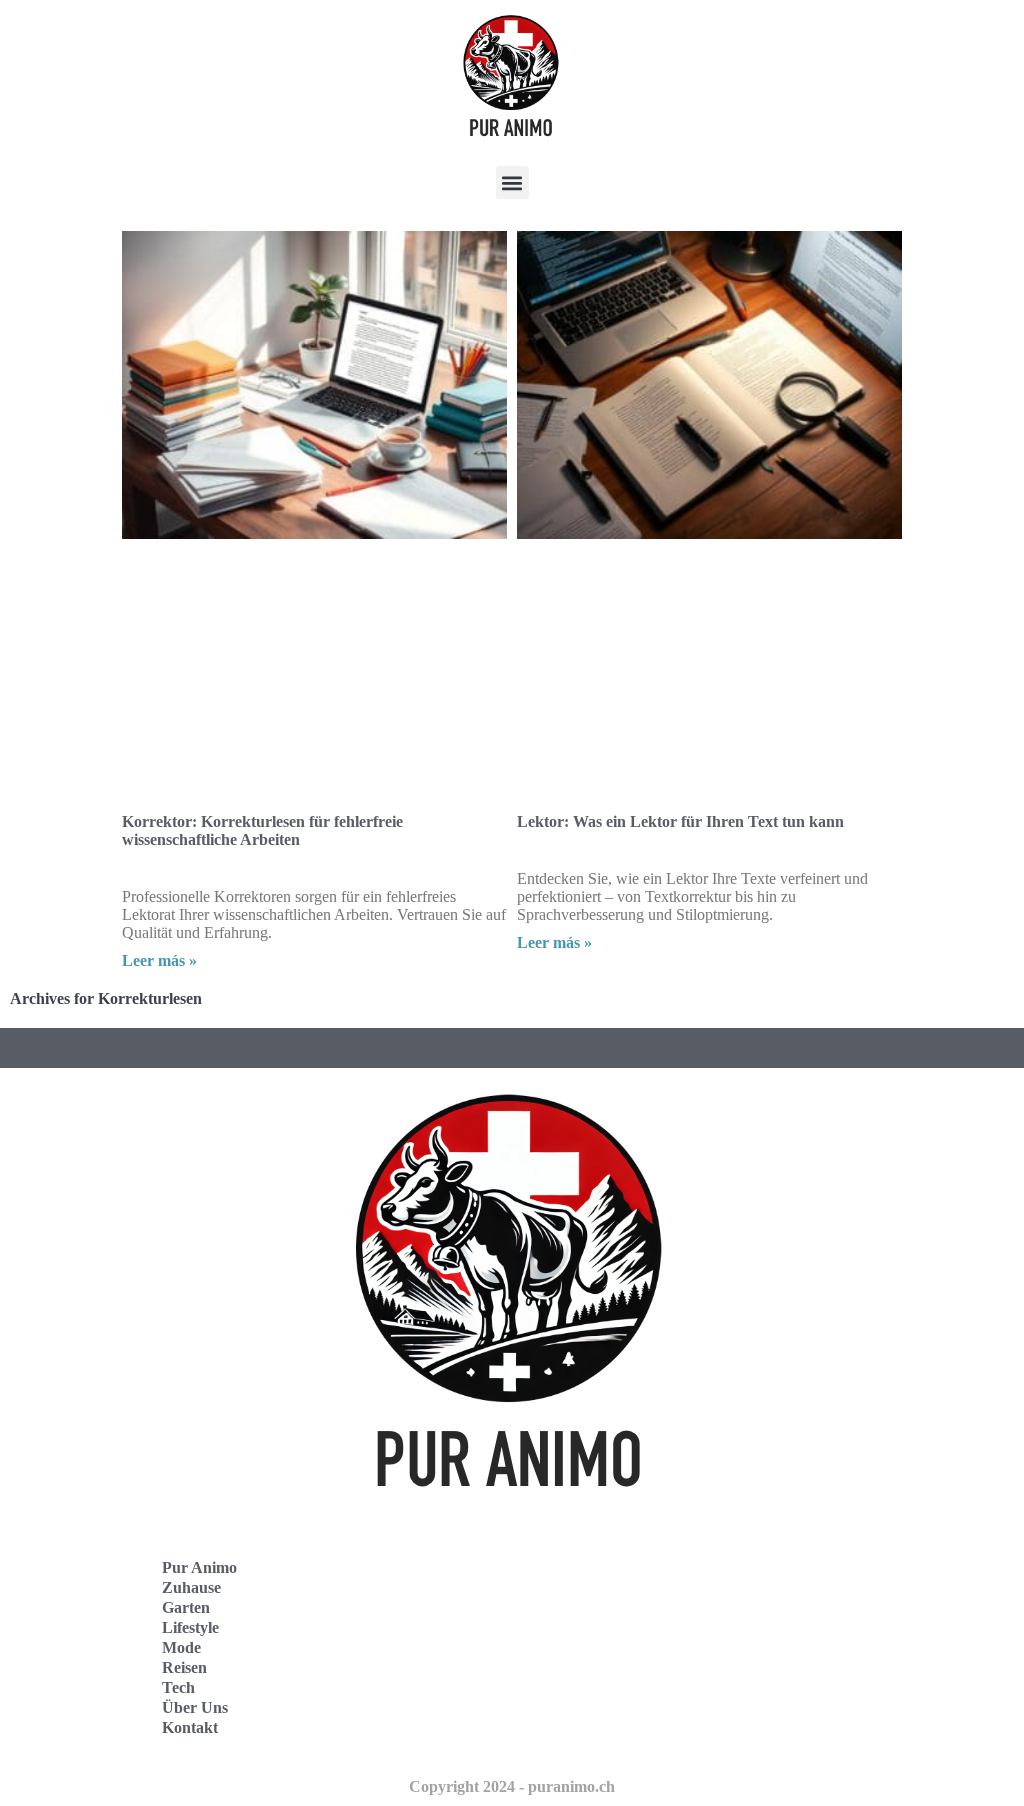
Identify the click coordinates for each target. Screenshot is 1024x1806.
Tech (178, 1687)
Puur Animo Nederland (622, 1691)
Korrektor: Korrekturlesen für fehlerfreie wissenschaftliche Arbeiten (262, 830)
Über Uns (195, 1707)
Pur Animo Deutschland (624, 1603)
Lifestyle (190, 1627)
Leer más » (159, 960)
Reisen (184, 1667)
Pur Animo (199, 1567)
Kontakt (190, 1727)
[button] (512, 182)
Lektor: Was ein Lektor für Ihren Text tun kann (680, 821)
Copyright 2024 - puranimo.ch (512, 1786)
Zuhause (191, 1587)
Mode (181, 1647)
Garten (186, 1607)
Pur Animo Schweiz (609, 1647)
